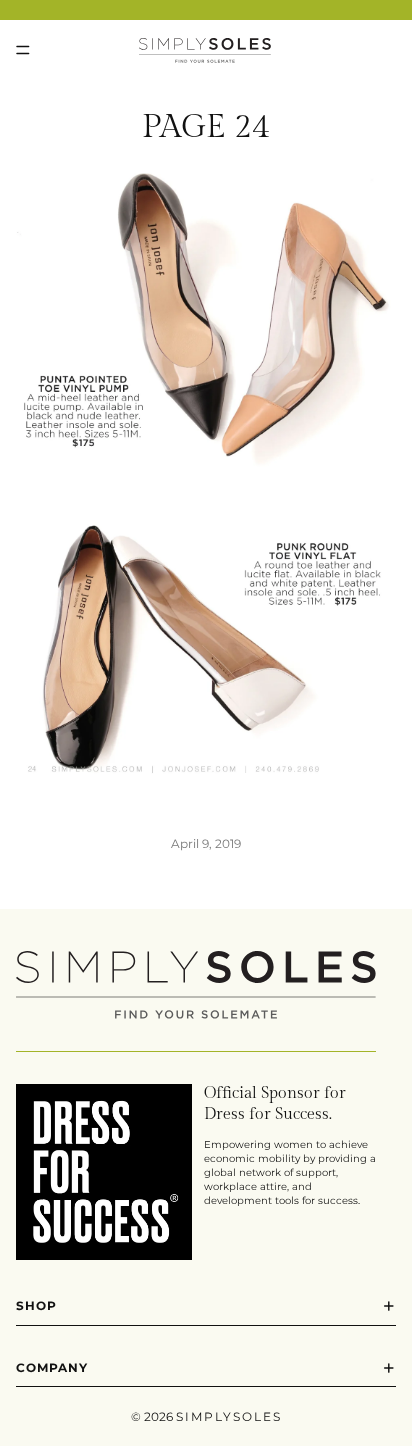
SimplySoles (229, 1416)
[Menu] (23, 50)
